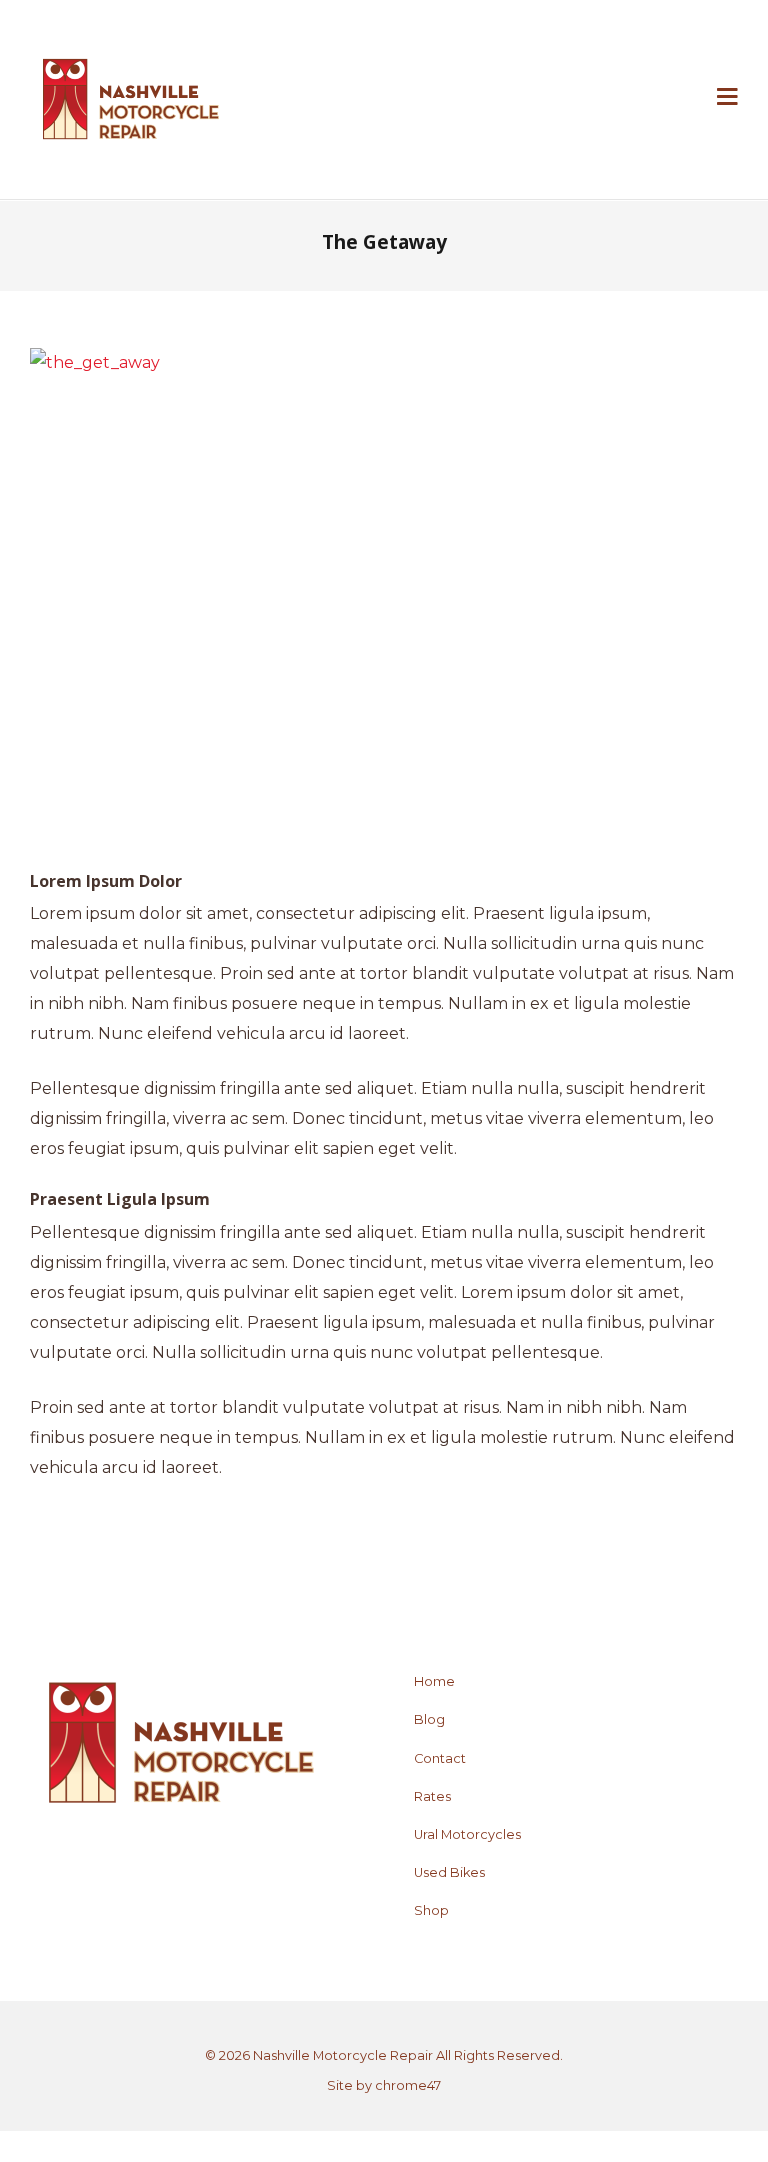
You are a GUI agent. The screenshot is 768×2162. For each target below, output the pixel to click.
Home (434, 1681)
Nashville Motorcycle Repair (343, 2055)
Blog (429, 1719)
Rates (432, 1796)
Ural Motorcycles (467, 1834)
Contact (440, 1758)
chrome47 (408, 2085)
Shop (431, 1910)
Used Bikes (449, 1872)
